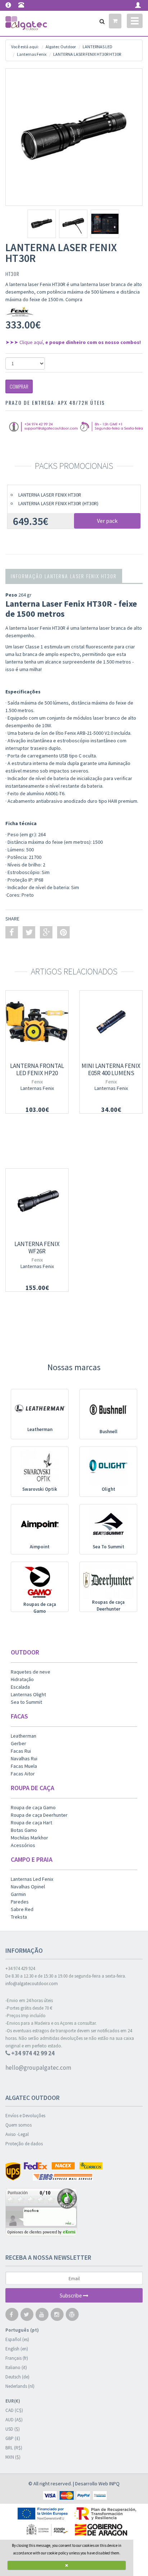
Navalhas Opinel (28, 1887)
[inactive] (74, 2213)
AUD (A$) (14, 2420)
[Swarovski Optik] (40, 1467)
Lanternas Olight (28, 1694)
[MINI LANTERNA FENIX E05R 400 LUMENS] (111, 1022)
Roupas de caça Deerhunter (108, 1606)
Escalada (20, 1687)
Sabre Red (22, 1909)
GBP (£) (13, 2438)
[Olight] (108, 1467)
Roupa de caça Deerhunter (39, 1815)
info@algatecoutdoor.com (32, 1984)
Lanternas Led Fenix (32, 1879)
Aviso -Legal (17, 2134)
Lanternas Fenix (37, 1088)
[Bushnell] (108, 1410)
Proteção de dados (24, 2144)
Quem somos (18, 2125)
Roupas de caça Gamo (40, 1608)
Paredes (20, 1902)
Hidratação (22, 1679)
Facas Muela (24, 1766)
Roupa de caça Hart (31, 1823)
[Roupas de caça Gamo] (40, 1582)
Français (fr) (17, 2358)
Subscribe (71, 2296)
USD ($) (13, 2429)
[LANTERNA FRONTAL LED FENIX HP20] (37, 1022)
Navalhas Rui (24, 1758)
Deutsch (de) (17, 2377)
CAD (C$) (14, 2410)
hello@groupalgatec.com (38, 2068)
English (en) (17, 2349)
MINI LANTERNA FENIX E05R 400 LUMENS (111, 1069)
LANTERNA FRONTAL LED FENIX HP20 (37, 1069)
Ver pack (107, 521)
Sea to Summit (26, 1702)
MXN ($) (13, 2457)
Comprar (19, 386)
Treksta (19, 1917)
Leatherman (40, 1429)
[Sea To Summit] (108, 1525)
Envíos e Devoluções (25, 2116)
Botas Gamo (24, 1830)
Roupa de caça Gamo (33, 1807)
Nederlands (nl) (20, 2386)
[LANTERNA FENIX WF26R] (37, 1200)
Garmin (18, 1894)
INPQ (114, 2484)
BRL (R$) (14, 2448)
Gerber (18, 1743)
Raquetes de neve (31, 1672)
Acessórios (23, 1845)
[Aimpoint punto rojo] (40, 1525)
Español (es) (17, 2339)
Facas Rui (21, 1751)
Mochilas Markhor (29, 1838)
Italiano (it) (16, 2367)
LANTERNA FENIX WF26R (37, 1248)
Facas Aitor (23, 1774)
